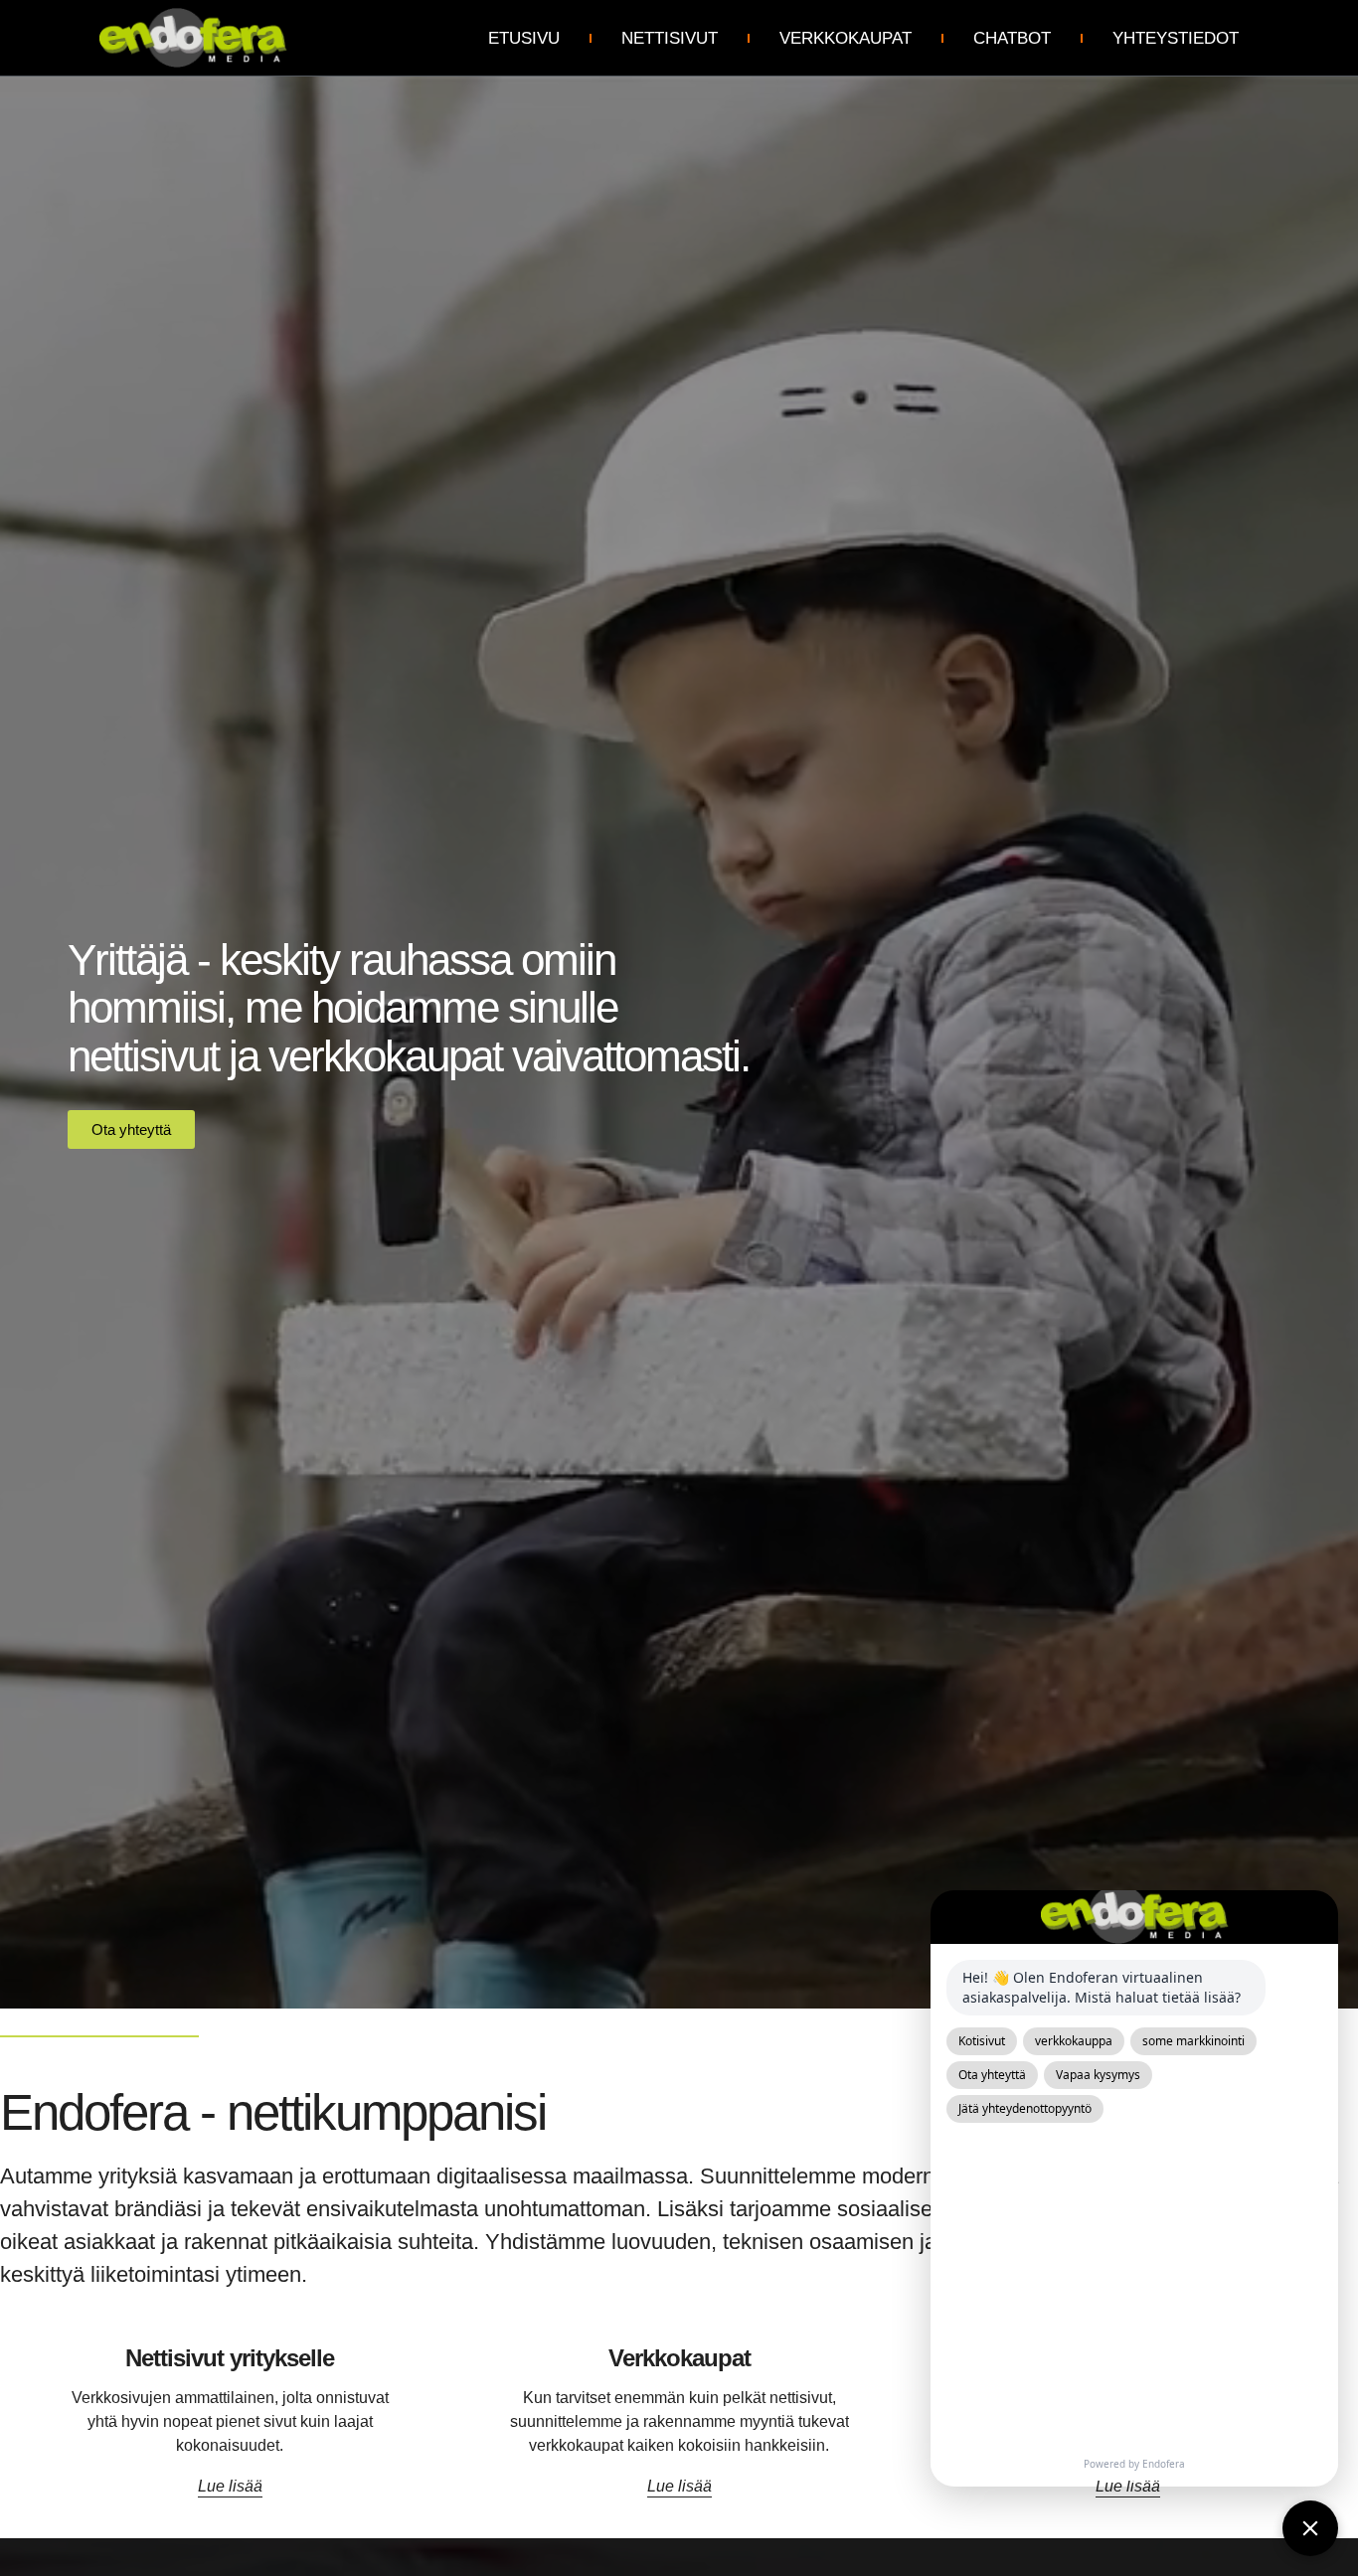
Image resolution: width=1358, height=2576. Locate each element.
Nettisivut (670, 38)
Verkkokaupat (846, 38)
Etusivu (524, 38)
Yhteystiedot (1176, 38)
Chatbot (1012, 38)
